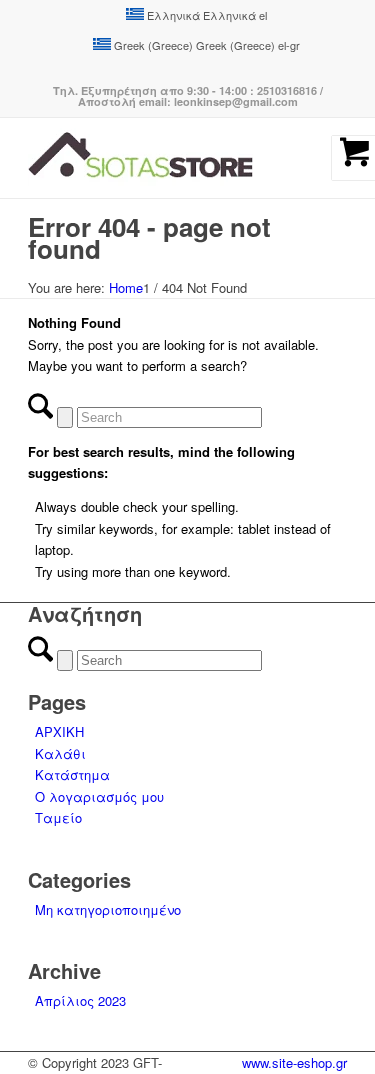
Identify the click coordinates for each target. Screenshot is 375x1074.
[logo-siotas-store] (155, 158)
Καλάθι (60, 753)
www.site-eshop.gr (294, 1062)
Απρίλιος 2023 (80, 1000)
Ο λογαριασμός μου (99, 796)
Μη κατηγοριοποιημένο (108, 909)
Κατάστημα (72, 774)
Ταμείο (58, 817)
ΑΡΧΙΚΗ (59, 731)
